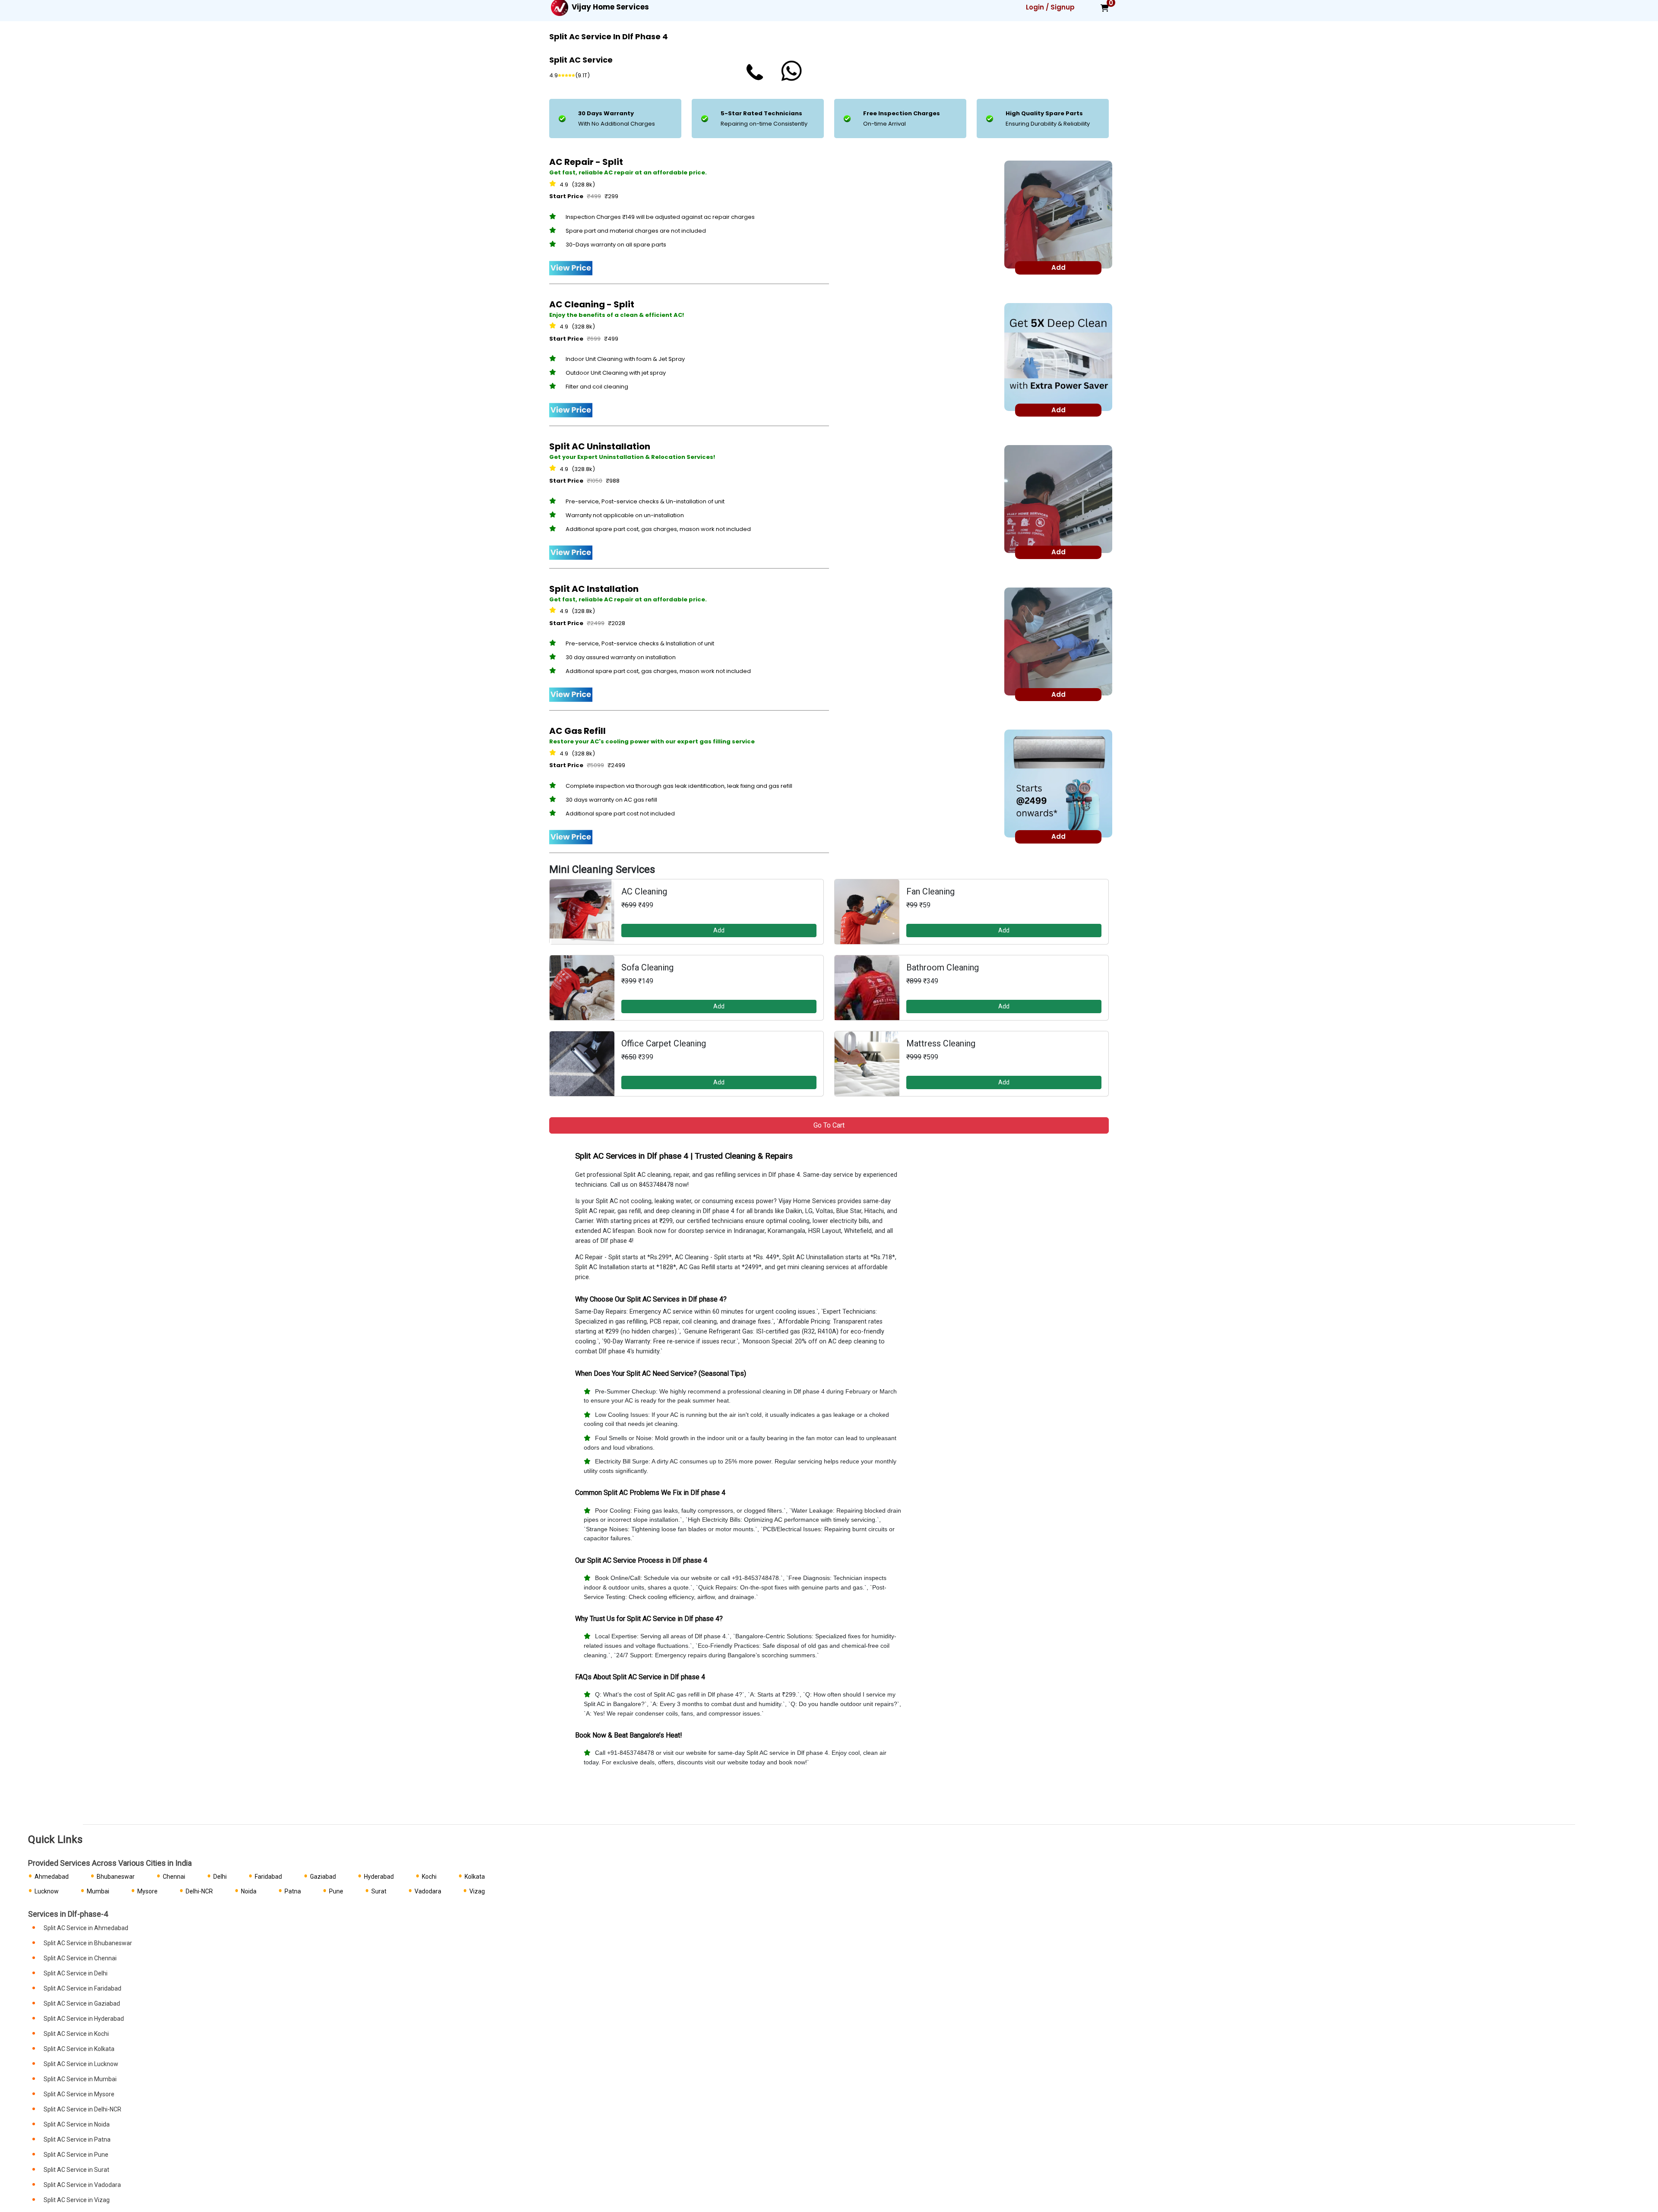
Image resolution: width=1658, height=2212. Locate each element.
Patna (293, 1891)
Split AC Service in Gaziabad (82, 2003)
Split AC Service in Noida (77, 2124)
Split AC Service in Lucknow (81, 2064)
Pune (336, 1891)
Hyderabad (379, 1877)
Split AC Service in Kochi (76, 2034)
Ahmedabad (52, 1877)
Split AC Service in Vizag (77, 2200)
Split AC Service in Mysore (79, 2094)
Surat (379, 1891)
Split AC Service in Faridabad (82, 1988)
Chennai (174, 1877)
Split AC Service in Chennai (80, 1958)
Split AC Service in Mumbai (80, 2079)
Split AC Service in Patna (77, 2139)
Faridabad (268, 1877)
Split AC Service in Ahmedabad (86, 1928)
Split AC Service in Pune (76, 2155)
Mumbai (98, 1891)
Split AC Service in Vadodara (82, 2185)
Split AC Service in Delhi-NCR (82, 2109)
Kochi (429, 1877)
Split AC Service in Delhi (76, 1973)
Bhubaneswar (116, 1877)
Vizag (477, 1891)
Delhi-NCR (199, 1891)
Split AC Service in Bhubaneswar (88, 1943)
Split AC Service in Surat (76, 2170)
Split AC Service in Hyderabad (84, 2019)
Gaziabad (323, 1877)
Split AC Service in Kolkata (79, 2049)
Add (719, 930)
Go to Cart (829, 1125)
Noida (249, 1891)
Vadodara (428, 1891)
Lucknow (47, 1891)
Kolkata (475, 1877)
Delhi (220, 1877)
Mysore (147, 1891)
